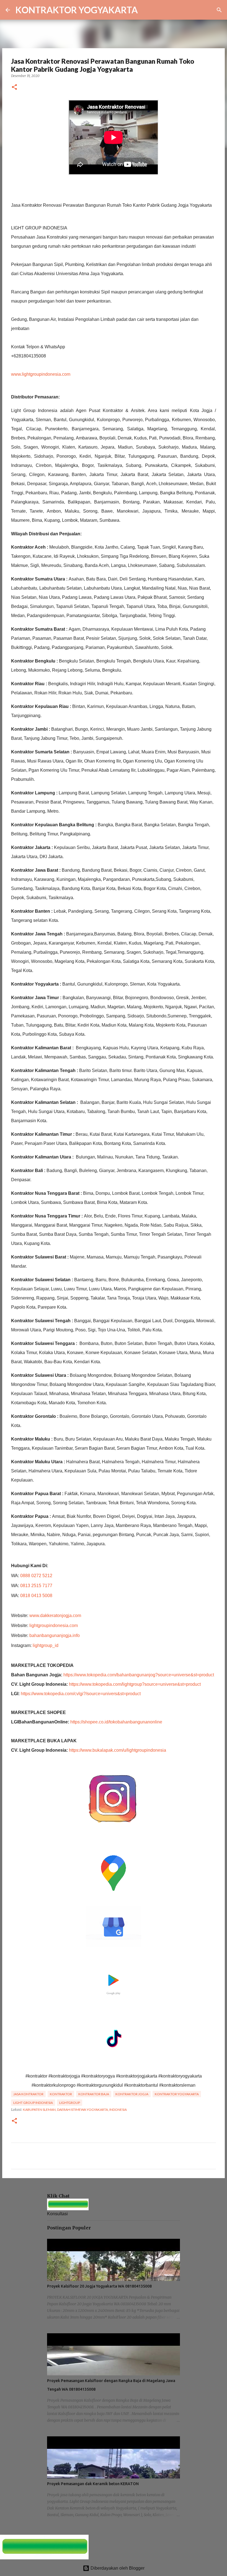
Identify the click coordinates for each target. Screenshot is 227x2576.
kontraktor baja (94, 2094)
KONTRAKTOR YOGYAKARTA (77, 10)
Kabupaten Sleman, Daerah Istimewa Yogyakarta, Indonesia (75, 2110)
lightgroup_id (46, 1645)
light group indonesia (33, 2103)
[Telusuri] (146, 10)
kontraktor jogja (132, 2094)
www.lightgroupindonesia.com (41, 374)
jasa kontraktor (28, 2094)
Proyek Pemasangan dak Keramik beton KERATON (93, 2484)
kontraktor (61, 2094)
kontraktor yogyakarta (177, 2094)
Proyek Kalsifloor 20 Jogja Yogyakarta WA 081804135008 (99, 2286)
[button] (14, 87)
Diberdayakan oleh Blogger (117, 2568)
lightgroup (70, 2103)
